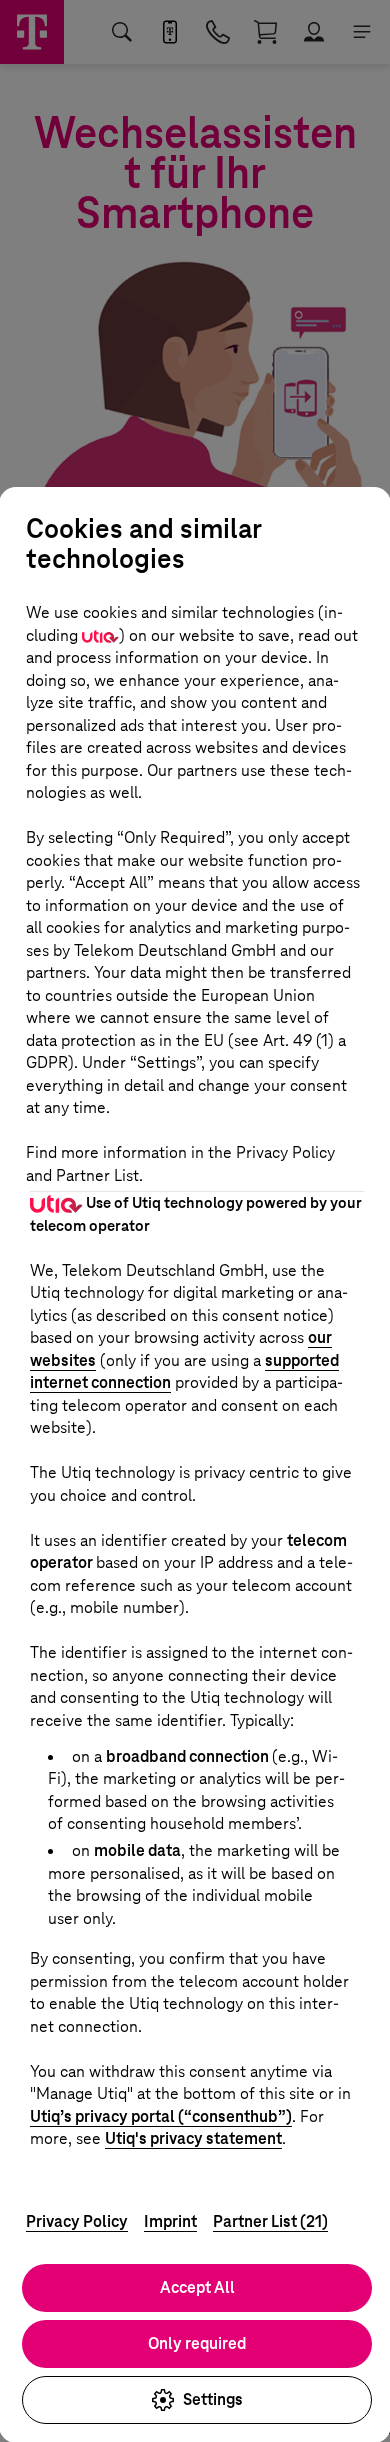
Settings (213, 2399)
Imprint (170, 2221)
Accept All (197, 2287)
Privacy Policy (77, 2221)
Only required (197, 2343)
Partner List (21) (270, 2221)
